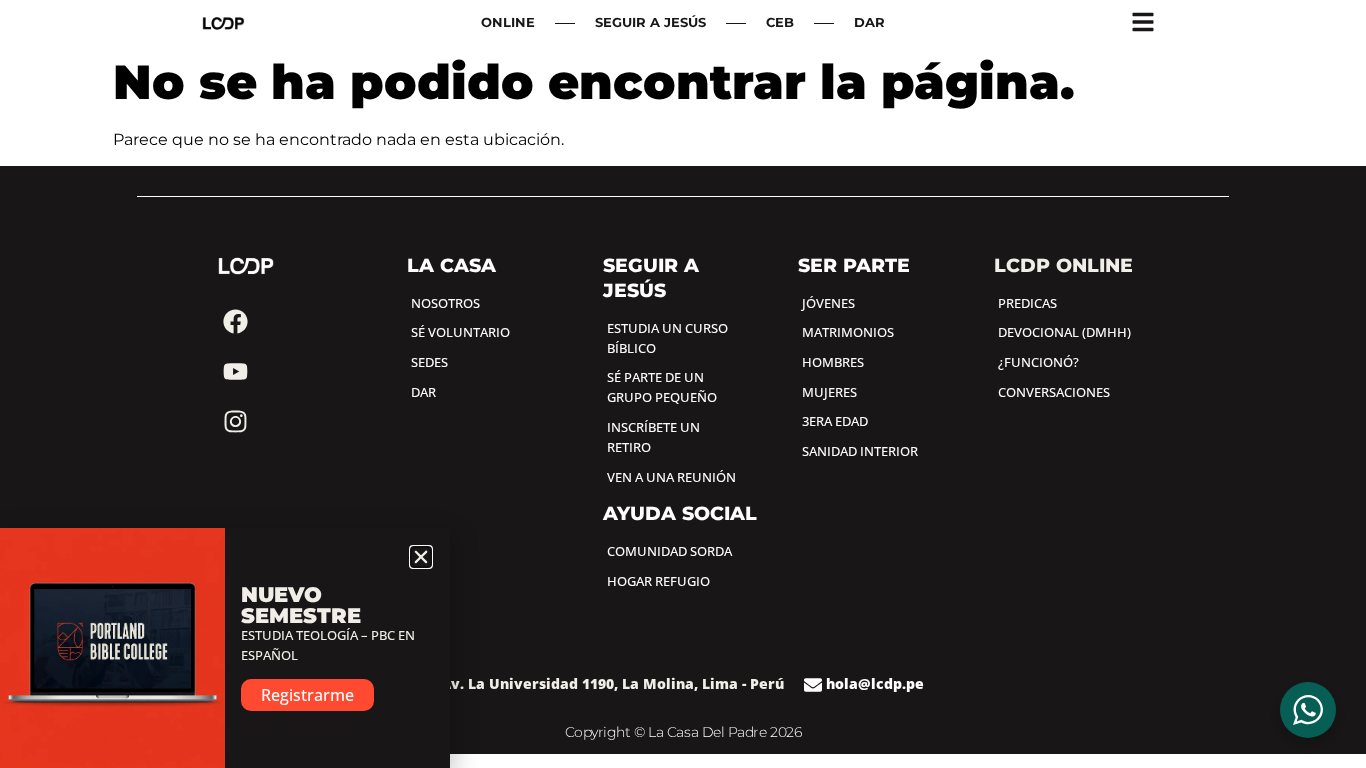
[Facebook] (236, 322)
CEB (780, 22)
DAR (869, 22)
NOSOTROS (445, 303)
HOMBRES (833, 362)
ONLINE (508, 22)
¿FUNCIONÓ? (1038, 362)
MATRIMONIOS (848, 332)
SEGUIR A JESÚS (650, 22)
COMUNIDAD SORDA (669, 551)
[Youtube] (236, 372)
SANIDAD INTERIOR (860, 451)
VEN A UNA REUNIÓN (671, 477)
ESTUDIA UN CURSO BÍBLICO (667, 338)
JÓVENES (828, 303)
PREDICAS (1027, 303)
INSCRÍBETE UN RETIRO (653, 437)
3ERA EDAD (835, 421)
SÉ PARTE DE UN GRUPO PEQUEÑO (662, 387)
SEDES (429, 362)
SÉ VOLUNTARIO (460, 332)
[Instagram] (236, 422)
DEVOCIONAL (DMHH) (1064, 332)
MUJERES (829, 392)
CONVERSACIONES (1054, 392)
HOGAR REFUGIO (658, 581)
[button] (421, 557)
